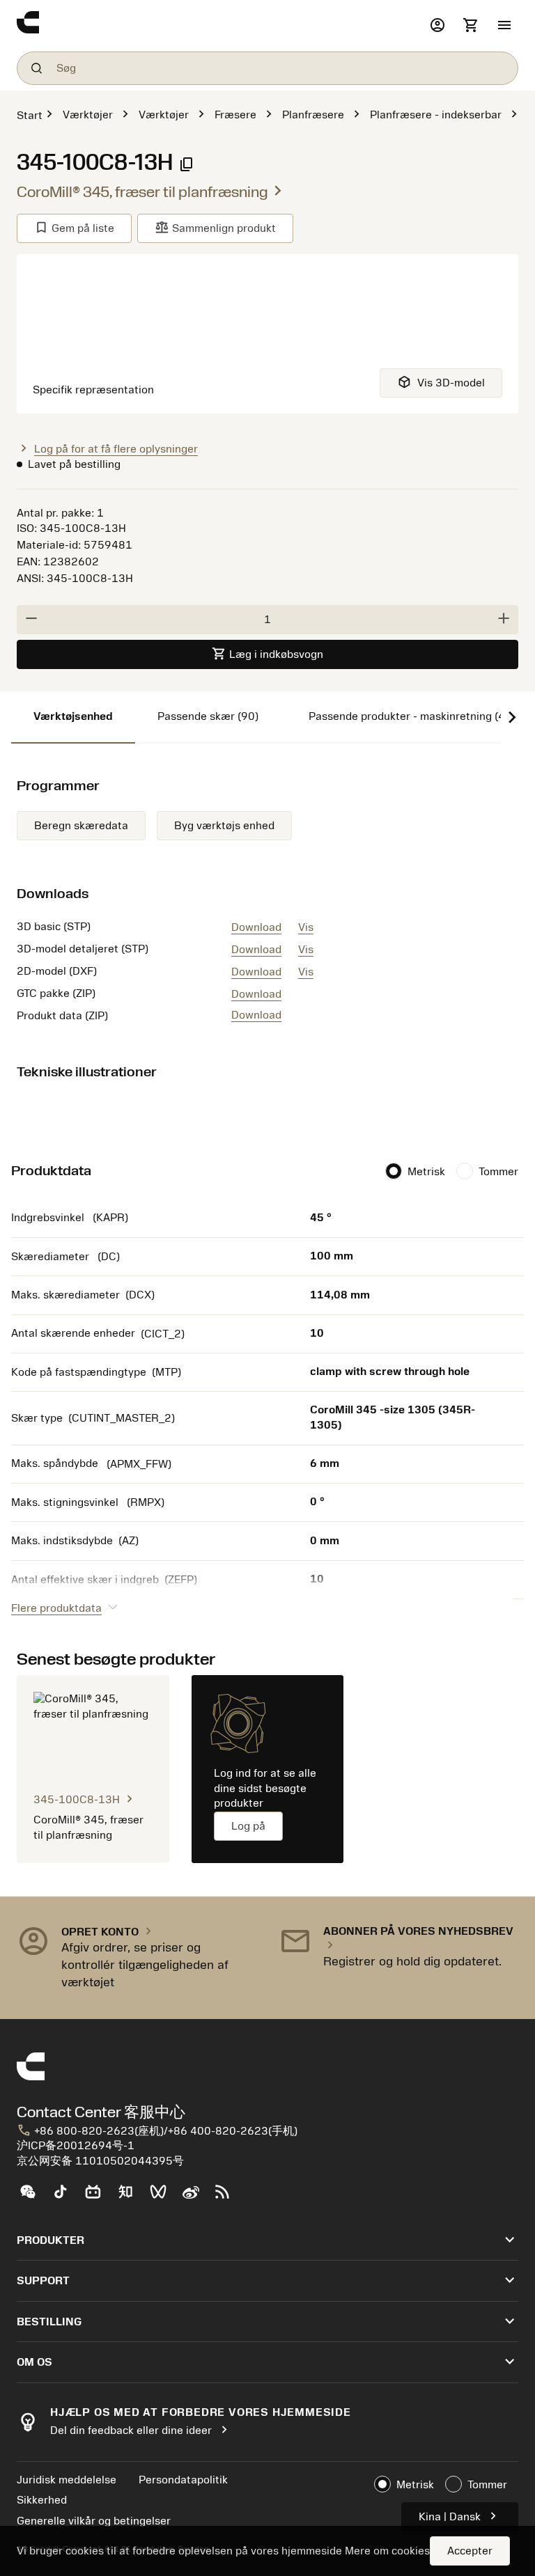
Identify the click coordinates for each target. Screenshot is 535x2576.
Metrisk (426, 1172)
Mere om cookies (387, 2551)
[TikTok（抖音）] (66, 2197)
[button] (504, 26)
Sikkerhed (42, 2500)
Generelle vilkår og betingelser (94, 2521)
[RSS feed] (228, 2197)
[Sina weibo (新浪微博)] (196, 2197)
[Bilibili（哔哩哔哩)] (99, 2197)
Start (30, 116)
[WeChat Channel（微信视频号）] (164, 2197)
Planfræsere (313, 115)
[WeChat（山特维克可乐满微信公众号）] (33, 2197)
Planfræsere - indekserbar (436, 115)
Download (256, 927)
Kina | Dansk (460, 2516)
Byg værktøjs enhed (224, 826)
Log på (248, 1826)
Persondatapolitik (183, 2480)
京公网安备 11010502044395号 (100, 2161)
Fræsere (235, 115)
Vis (306, 927)
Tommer (498, 1172)
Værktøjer (88, 115)
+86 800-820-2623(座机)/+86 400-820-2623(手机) (157, 2131)
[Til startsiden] (220, 26)
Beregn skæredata (81, 826)
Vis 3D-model (441, 382)
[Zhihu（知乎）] (131, 2197)
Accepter (470, 2551)
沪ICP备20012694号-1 (76, 2146)
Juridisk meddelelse (67, 2480)
